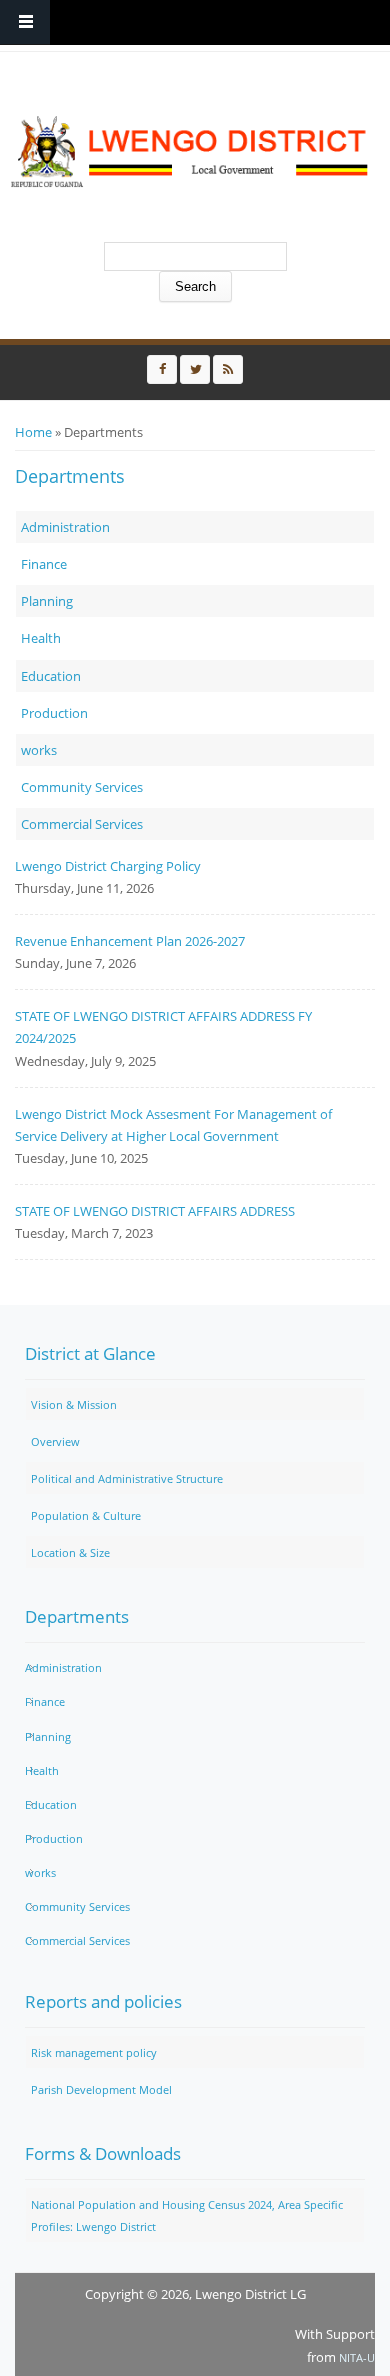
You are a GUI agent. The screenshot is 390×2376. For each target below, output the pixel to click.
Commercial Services (82, 824)
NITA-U (357, 2357)
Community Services (82, 787)
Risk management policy (94, 2052)
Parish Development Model (101, 2089)
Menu (25, 22)
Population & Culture (86, 1515)
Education (51, 676)
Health (41, 638)
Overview (55, 1441)
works (39, 750)
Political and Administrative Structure (127, 1478)
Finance (44, 564)
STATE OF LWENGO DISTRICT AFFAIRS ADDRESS (155, 1211)
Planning (47, 601)
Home (33, 432)
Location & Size (70, 1552)
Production (54, 713)
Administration (65, 527)
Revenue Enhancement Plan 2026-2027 (130, 941)
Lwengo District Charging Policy (108, 866)
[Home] (190, 152)
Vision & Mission (74, 1404)
